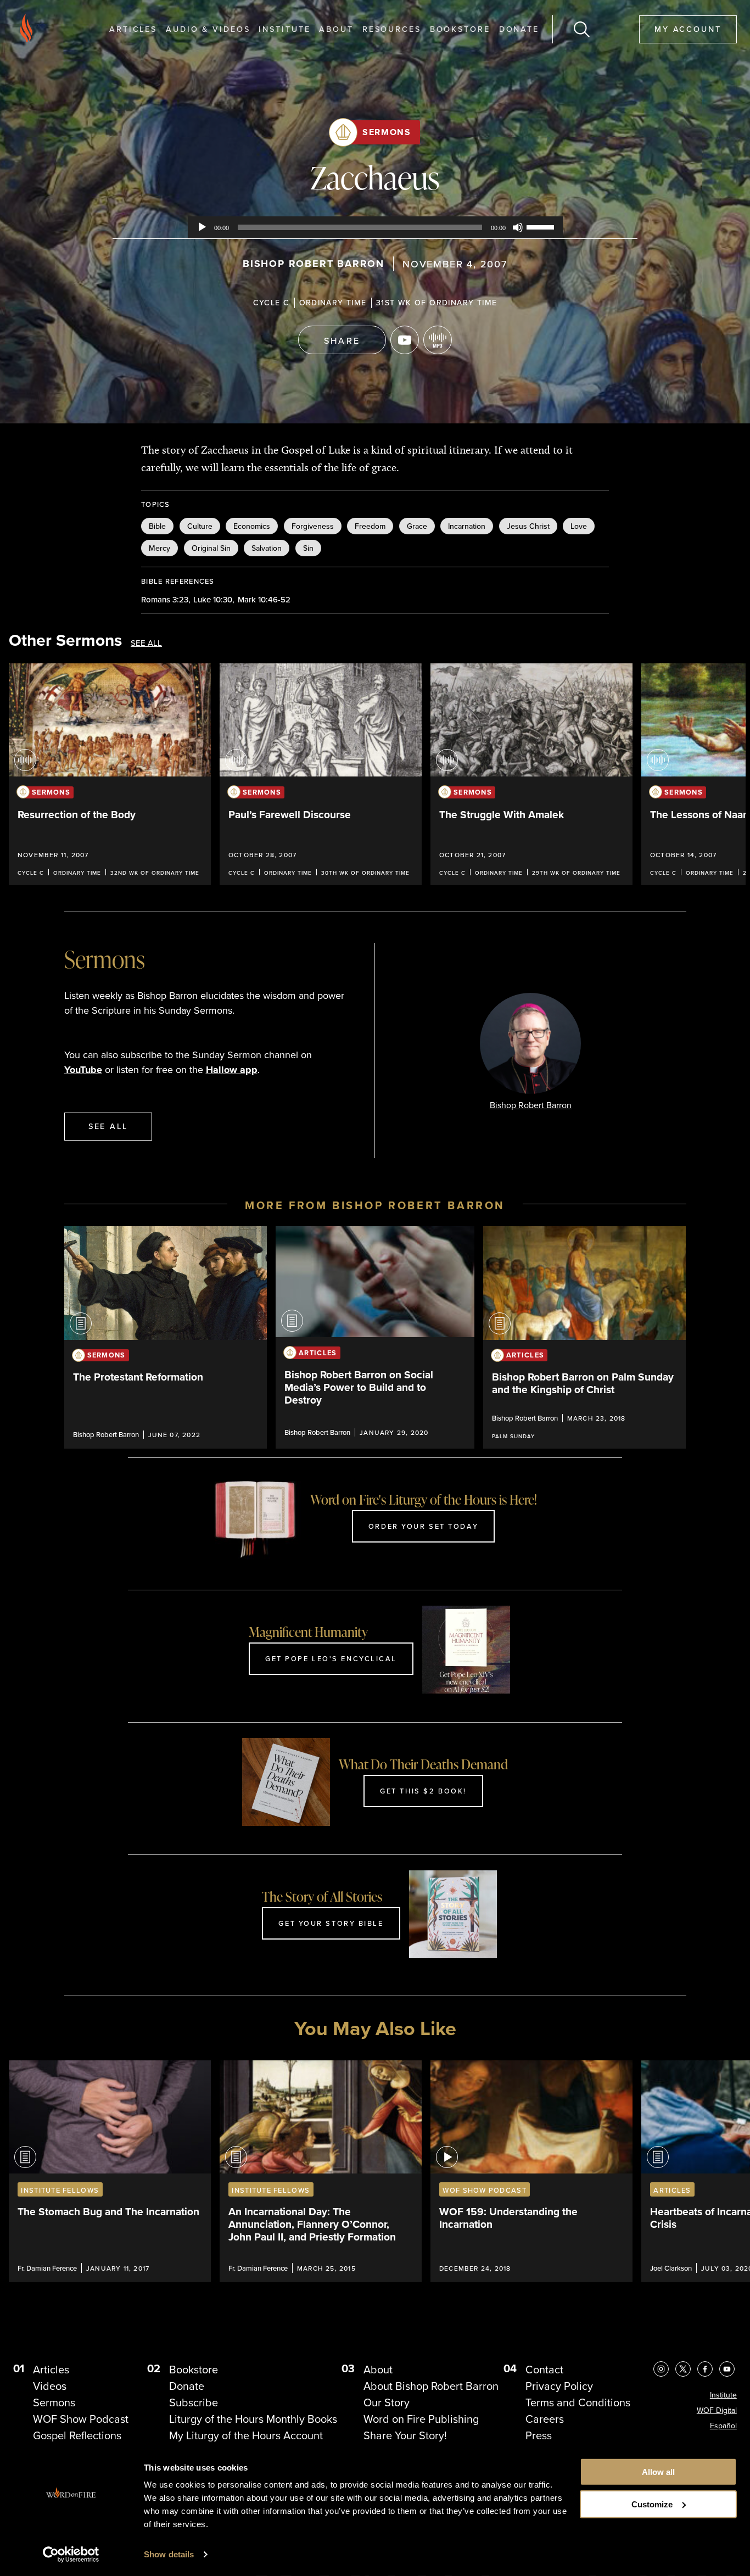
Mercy (159, 548)
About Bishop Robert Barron (431, 2386)
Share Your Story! (405, 2435)
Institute (284, 29)
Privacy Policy (559, 2386)
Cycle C (272, 303)
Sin (308, 548)
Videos (50, 2386)
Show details (169, 2554)
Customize (652, 2504)
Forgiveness (313, 526)
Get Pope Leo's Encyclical (331, 1658)
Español (723, 2426)
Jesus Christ (528, 526)
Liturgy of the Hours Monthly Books (253, 2419)
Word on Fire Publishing (421, 2419)
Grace (417, 526)
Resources (392, 29)
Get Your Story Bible (331, 1923)
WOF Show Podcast (81, 2419)
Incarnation (467, 526)
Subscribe (194, 2402)
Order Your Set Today (423, 1526)
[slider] (542, 226)
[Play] (202, 227)
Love (579, 526)
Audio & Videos (208, 29)
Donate (519, 29)
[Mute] (518, 227)
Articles (133, 29)
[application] (375, 227)
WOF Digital (717, 2410)
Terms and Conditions (578, 2402)
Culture (200, 526)
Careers (545, 2419)
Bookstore (460, 29)
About (336, 29)
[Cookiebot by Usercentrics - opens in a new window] (71, 2555)
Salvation (267, 548)
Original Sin (211, 548)
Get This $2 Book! (423, 1791)
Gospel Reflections (77, 2435)
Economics (252, 526)
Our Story (387, 2402)
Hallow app (232, 1070)
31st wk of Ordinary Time (437, 303)
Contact (544, 2370)
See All (146, 643)
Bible (157, 526)
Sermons (387, 132)
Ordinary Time (333, 303)
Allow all (658, 2472)
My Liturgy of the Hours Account (246, 2435)
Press (539, 2435)
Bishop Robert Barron (314, 264)
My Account (688, 29)
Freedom (370, 526)
